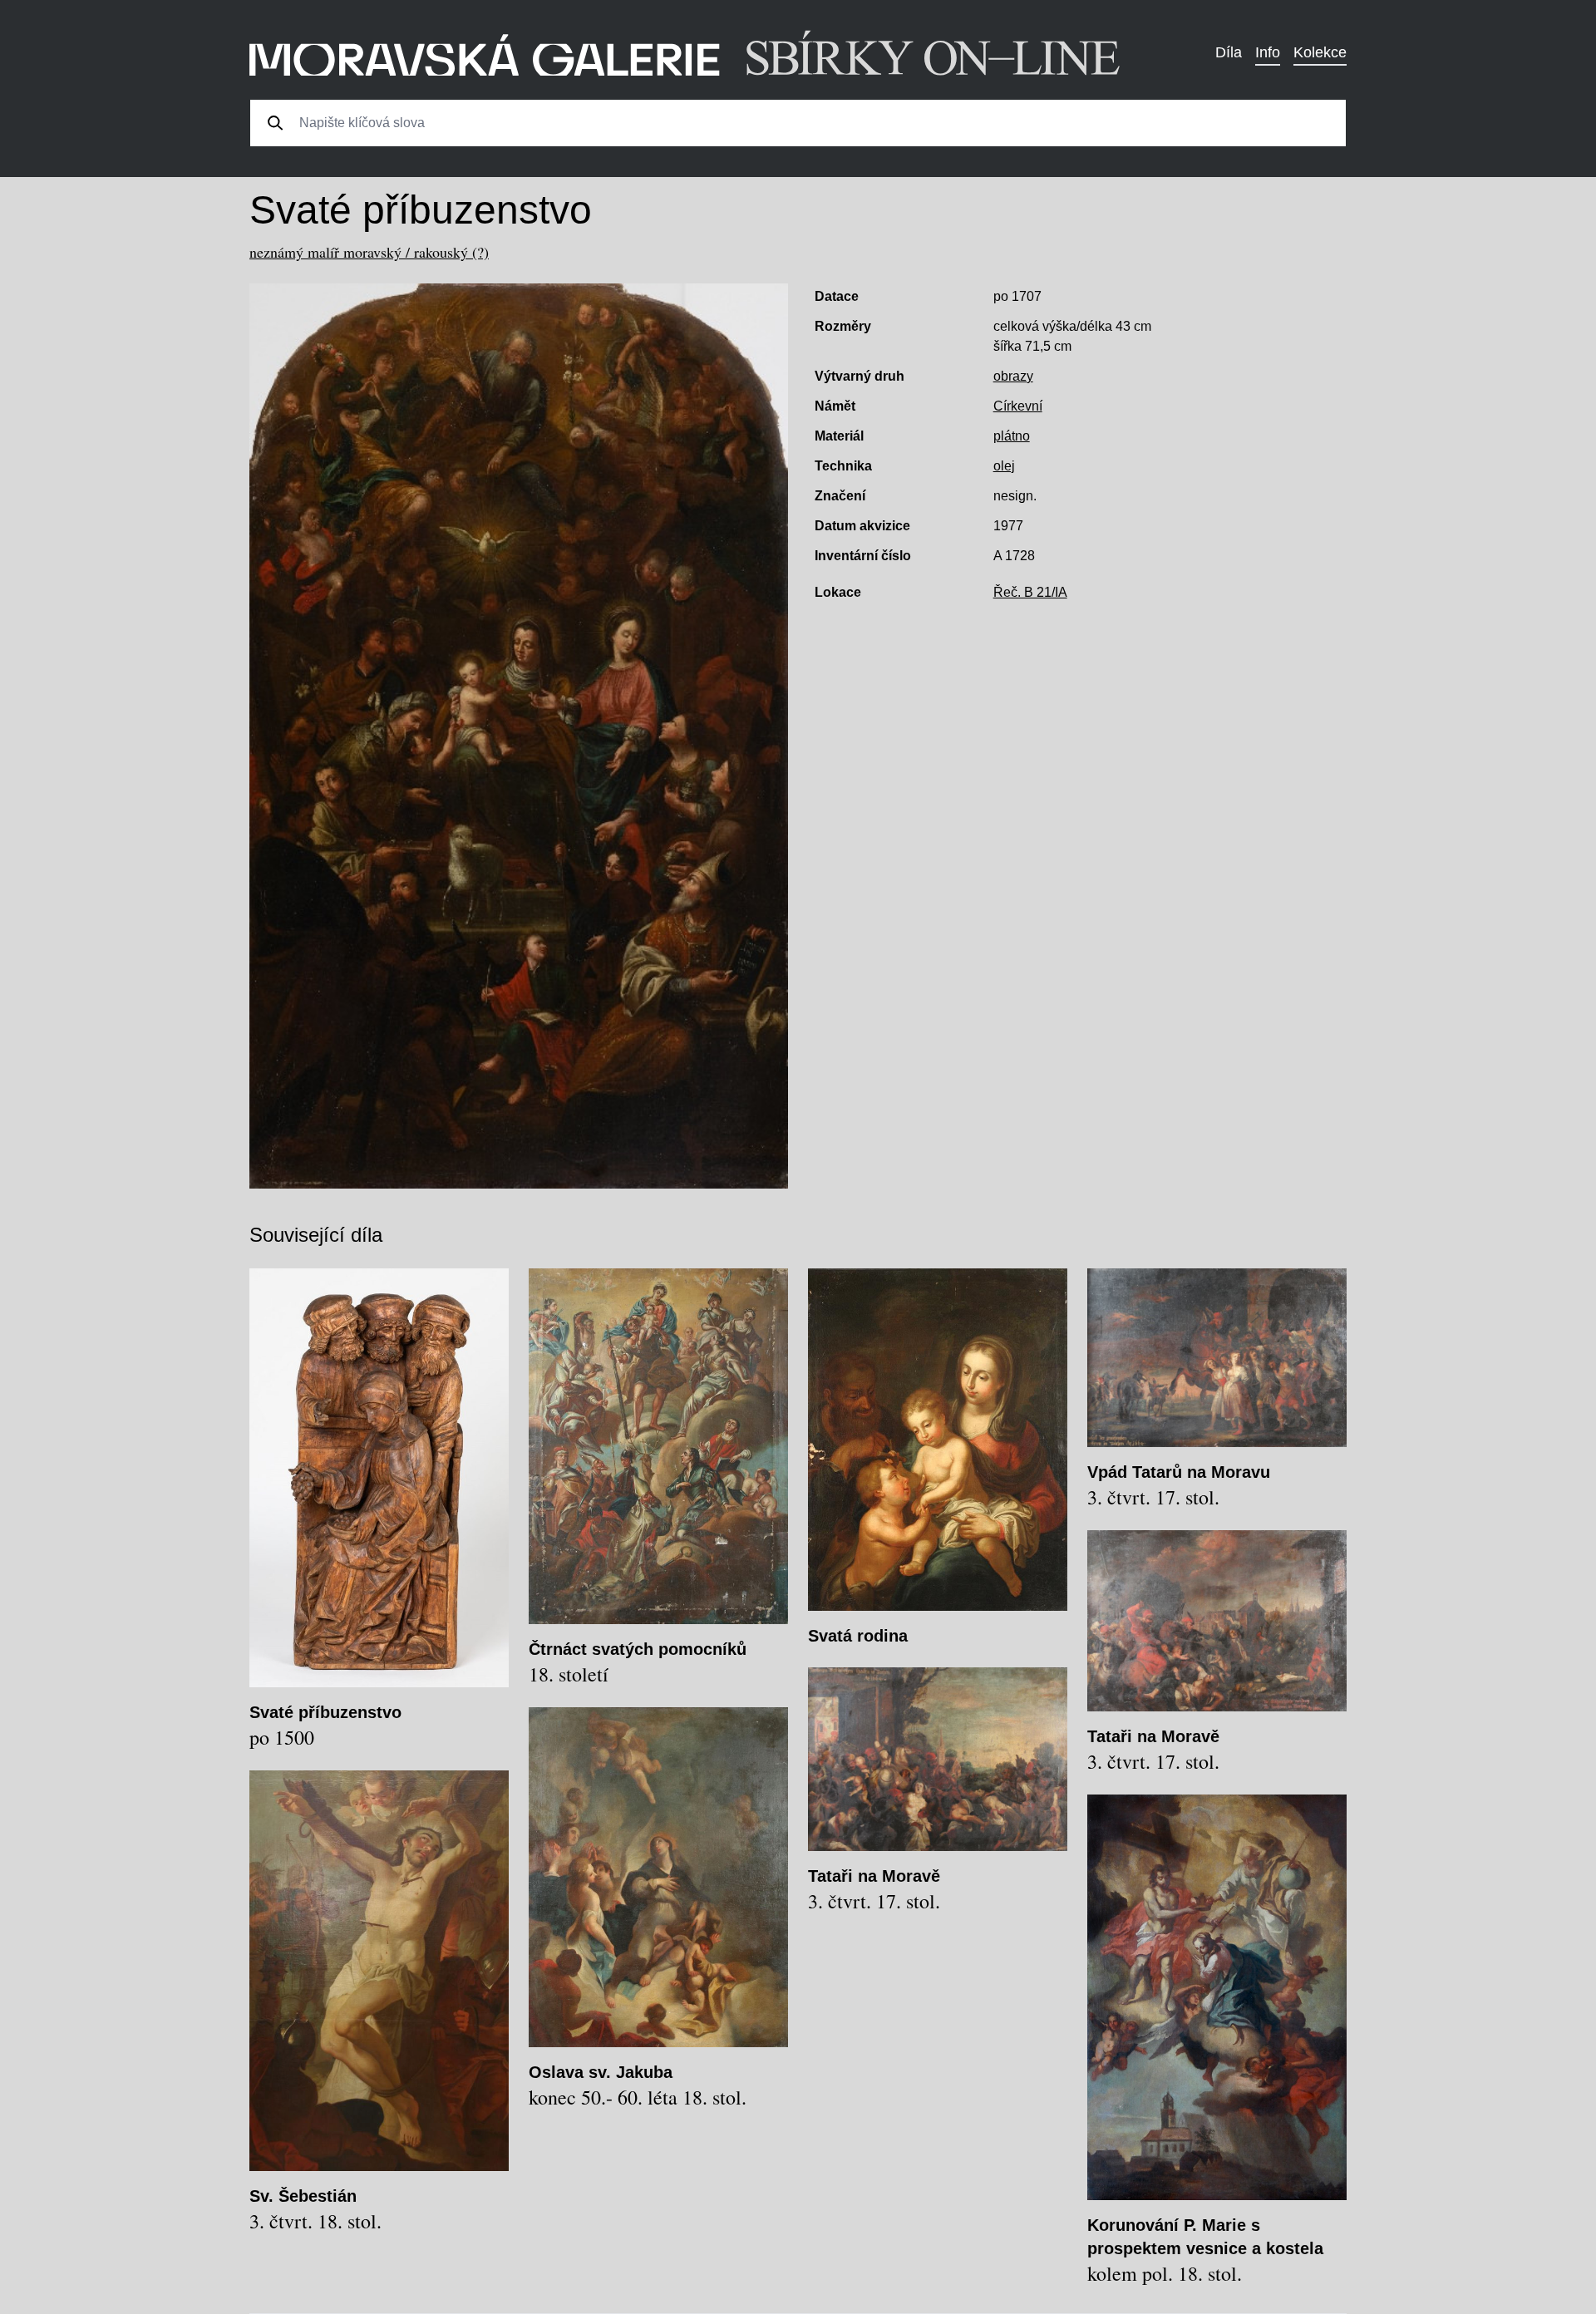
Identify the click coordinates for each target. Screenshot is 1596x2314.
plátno (1012, 436)
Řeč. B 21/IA (1030, 592)
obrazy (1013, 376)
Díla (1229, 52)
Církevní (1018, 406)
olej (1004, 466)
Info (1268, 52)
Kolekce (1320, 52)
